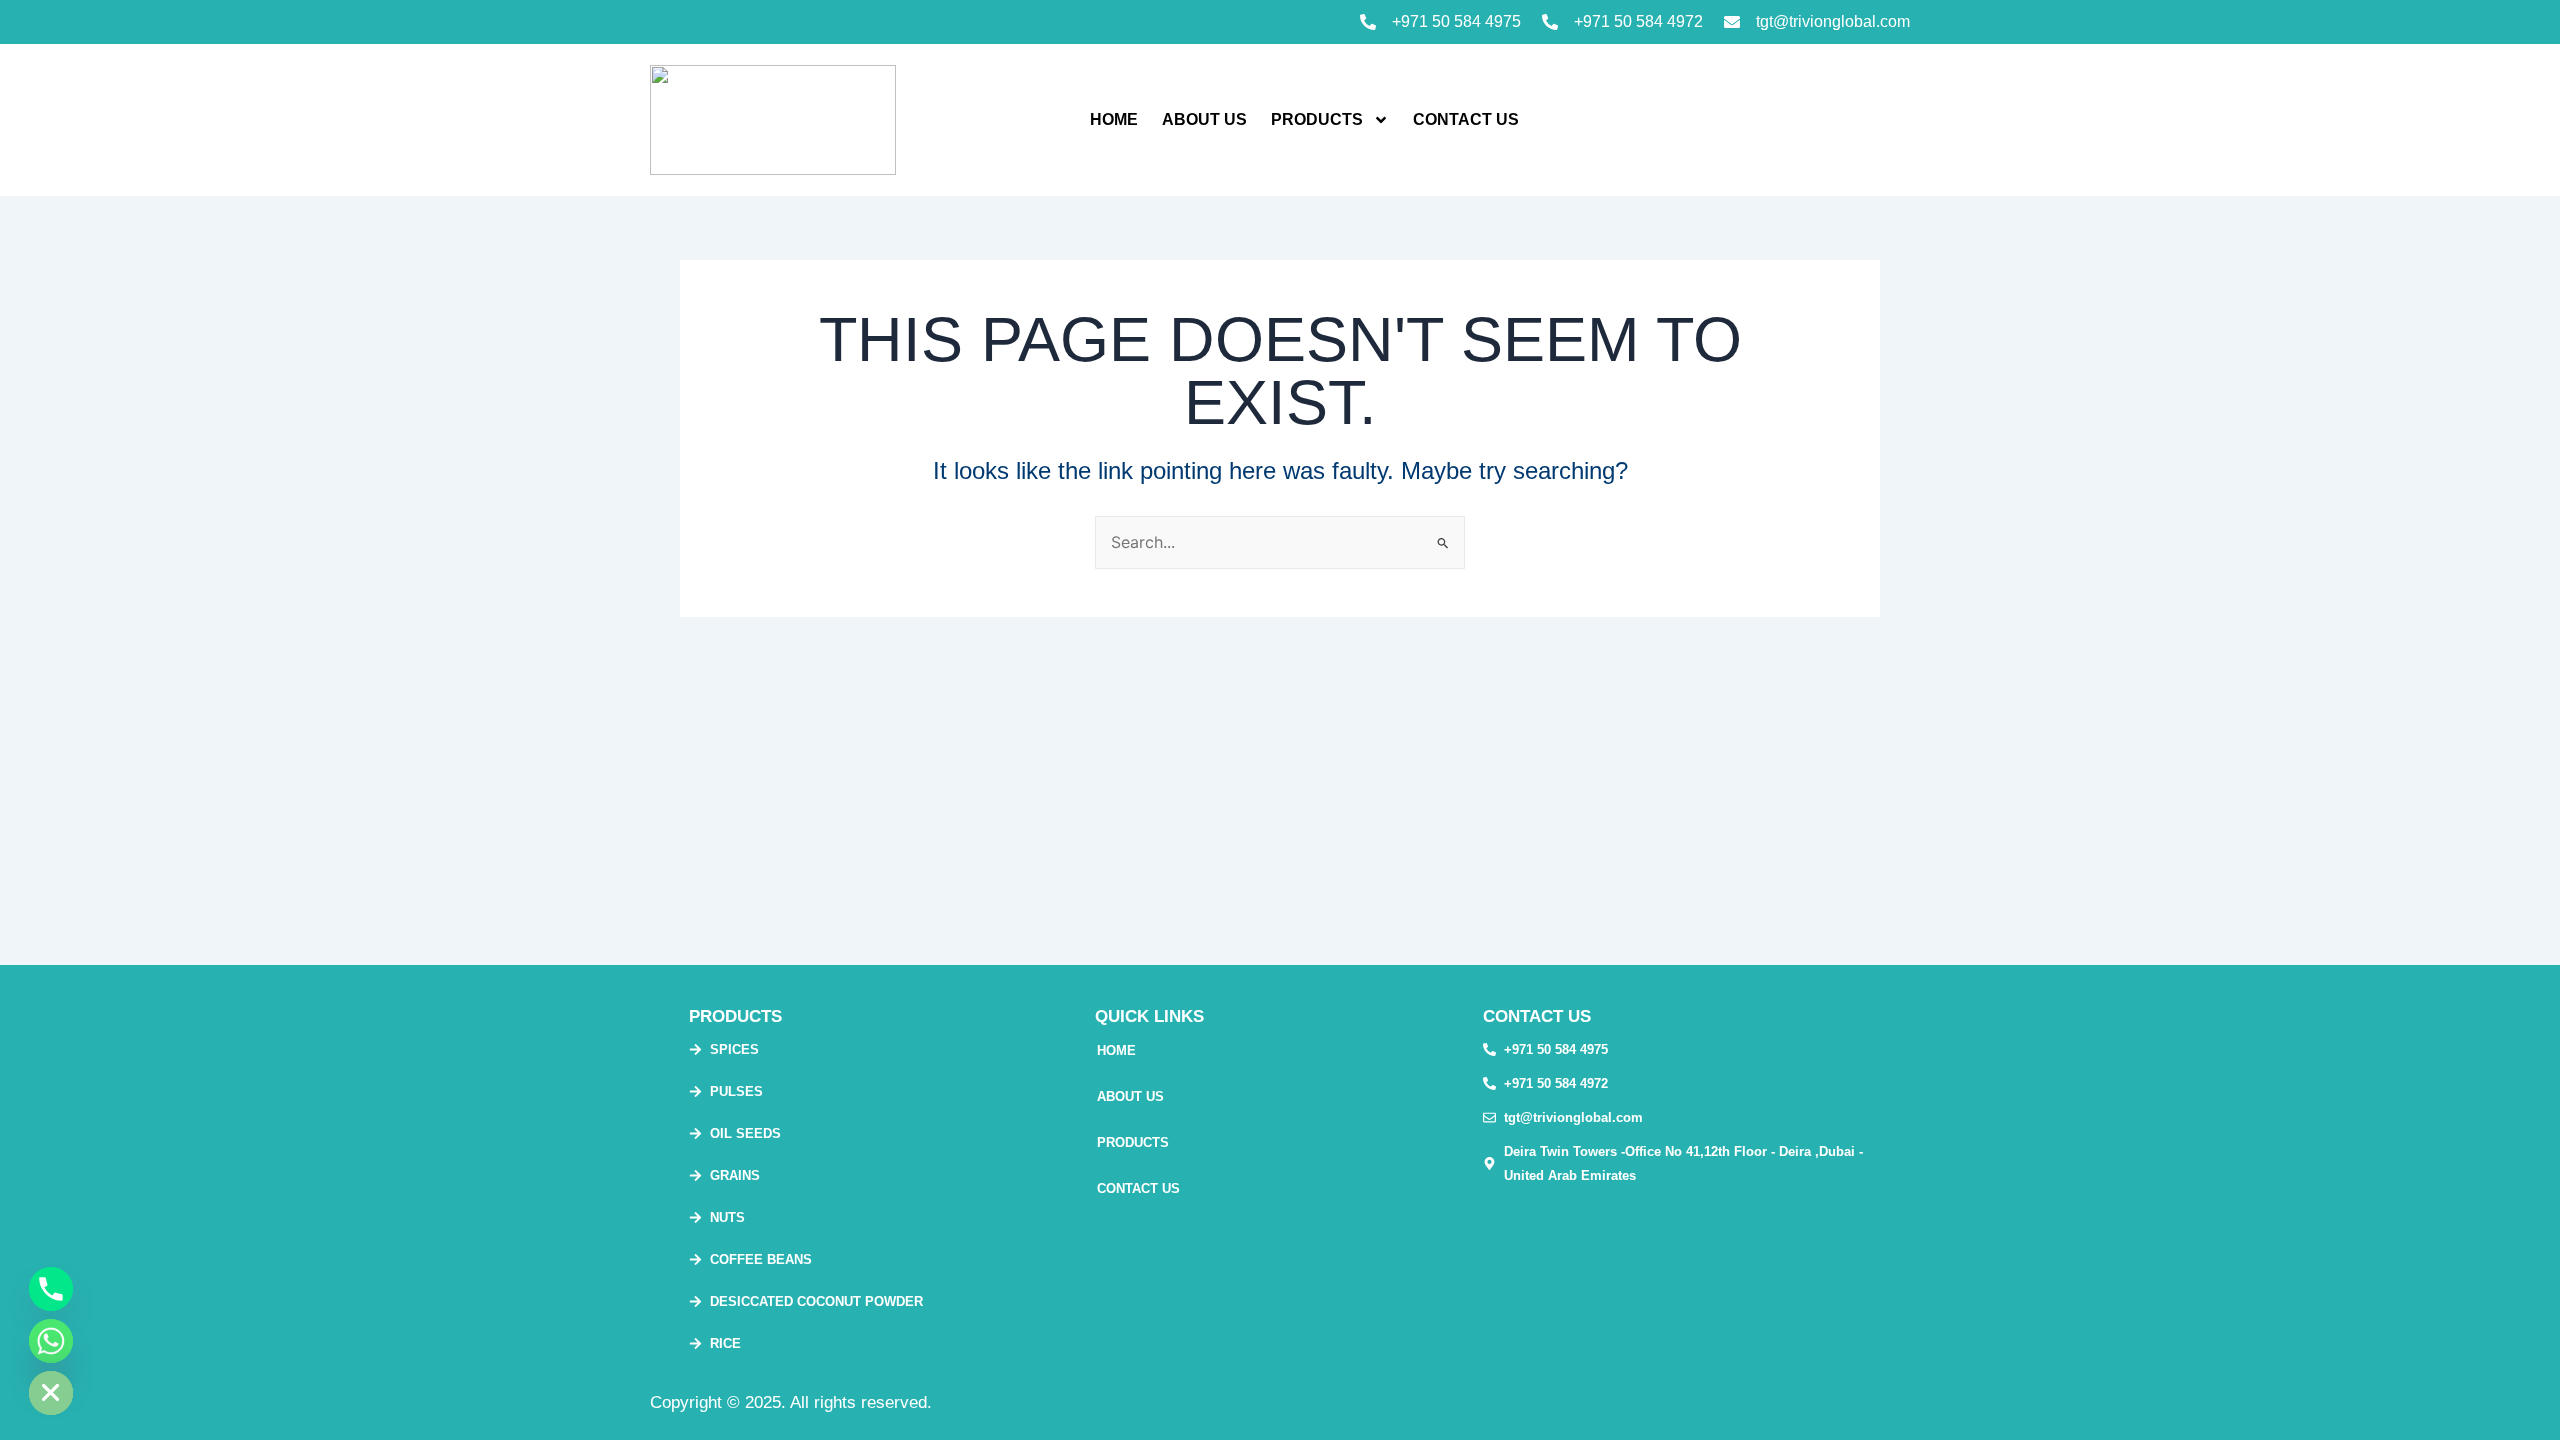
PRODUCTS (1317, 119)
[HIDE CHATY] (51, 1393)
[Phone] (51, 1289)
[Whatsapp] (51, 1341)
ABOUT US (1204, 119)
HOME (1114, 119)
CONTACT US (1466, 119)
